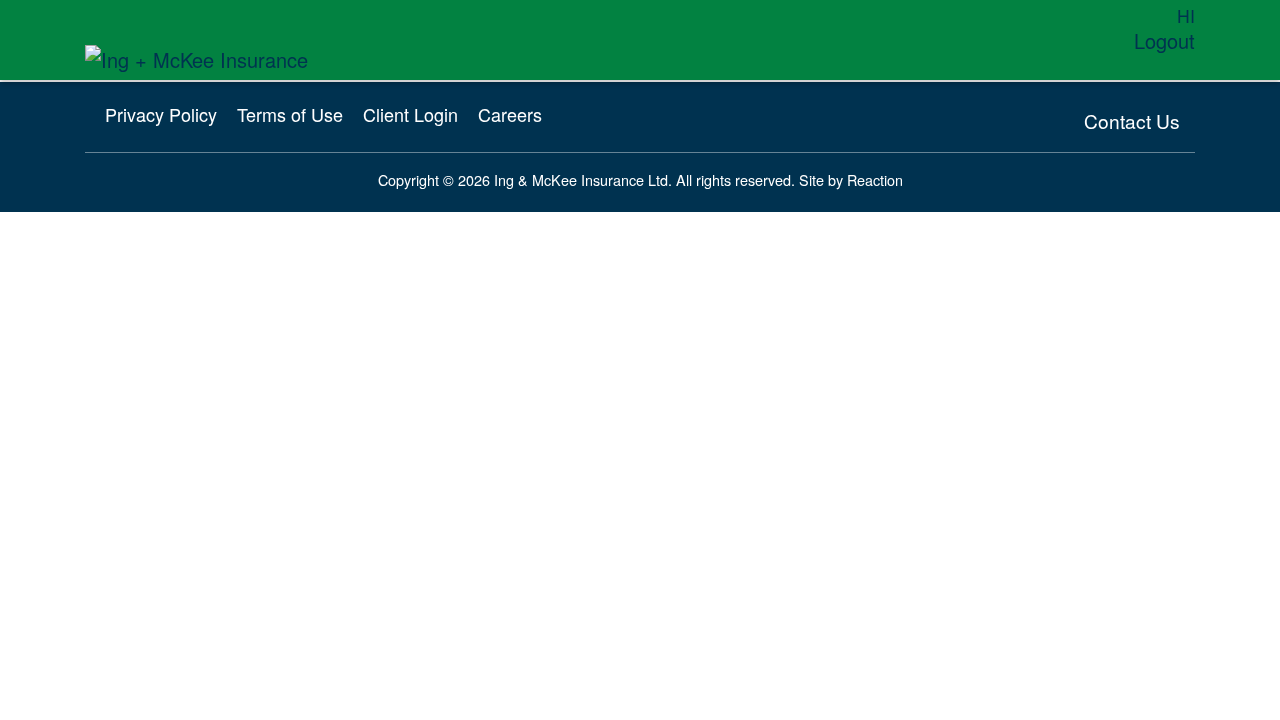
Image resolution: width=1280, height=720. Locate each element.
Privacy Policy (161, 114)
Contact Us (1132, 120)
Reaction (875, 179)
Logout (1164, 40)
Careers (510, 114)
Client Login (410, 114)
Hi (1186, 15)
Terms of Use (290, 114)
